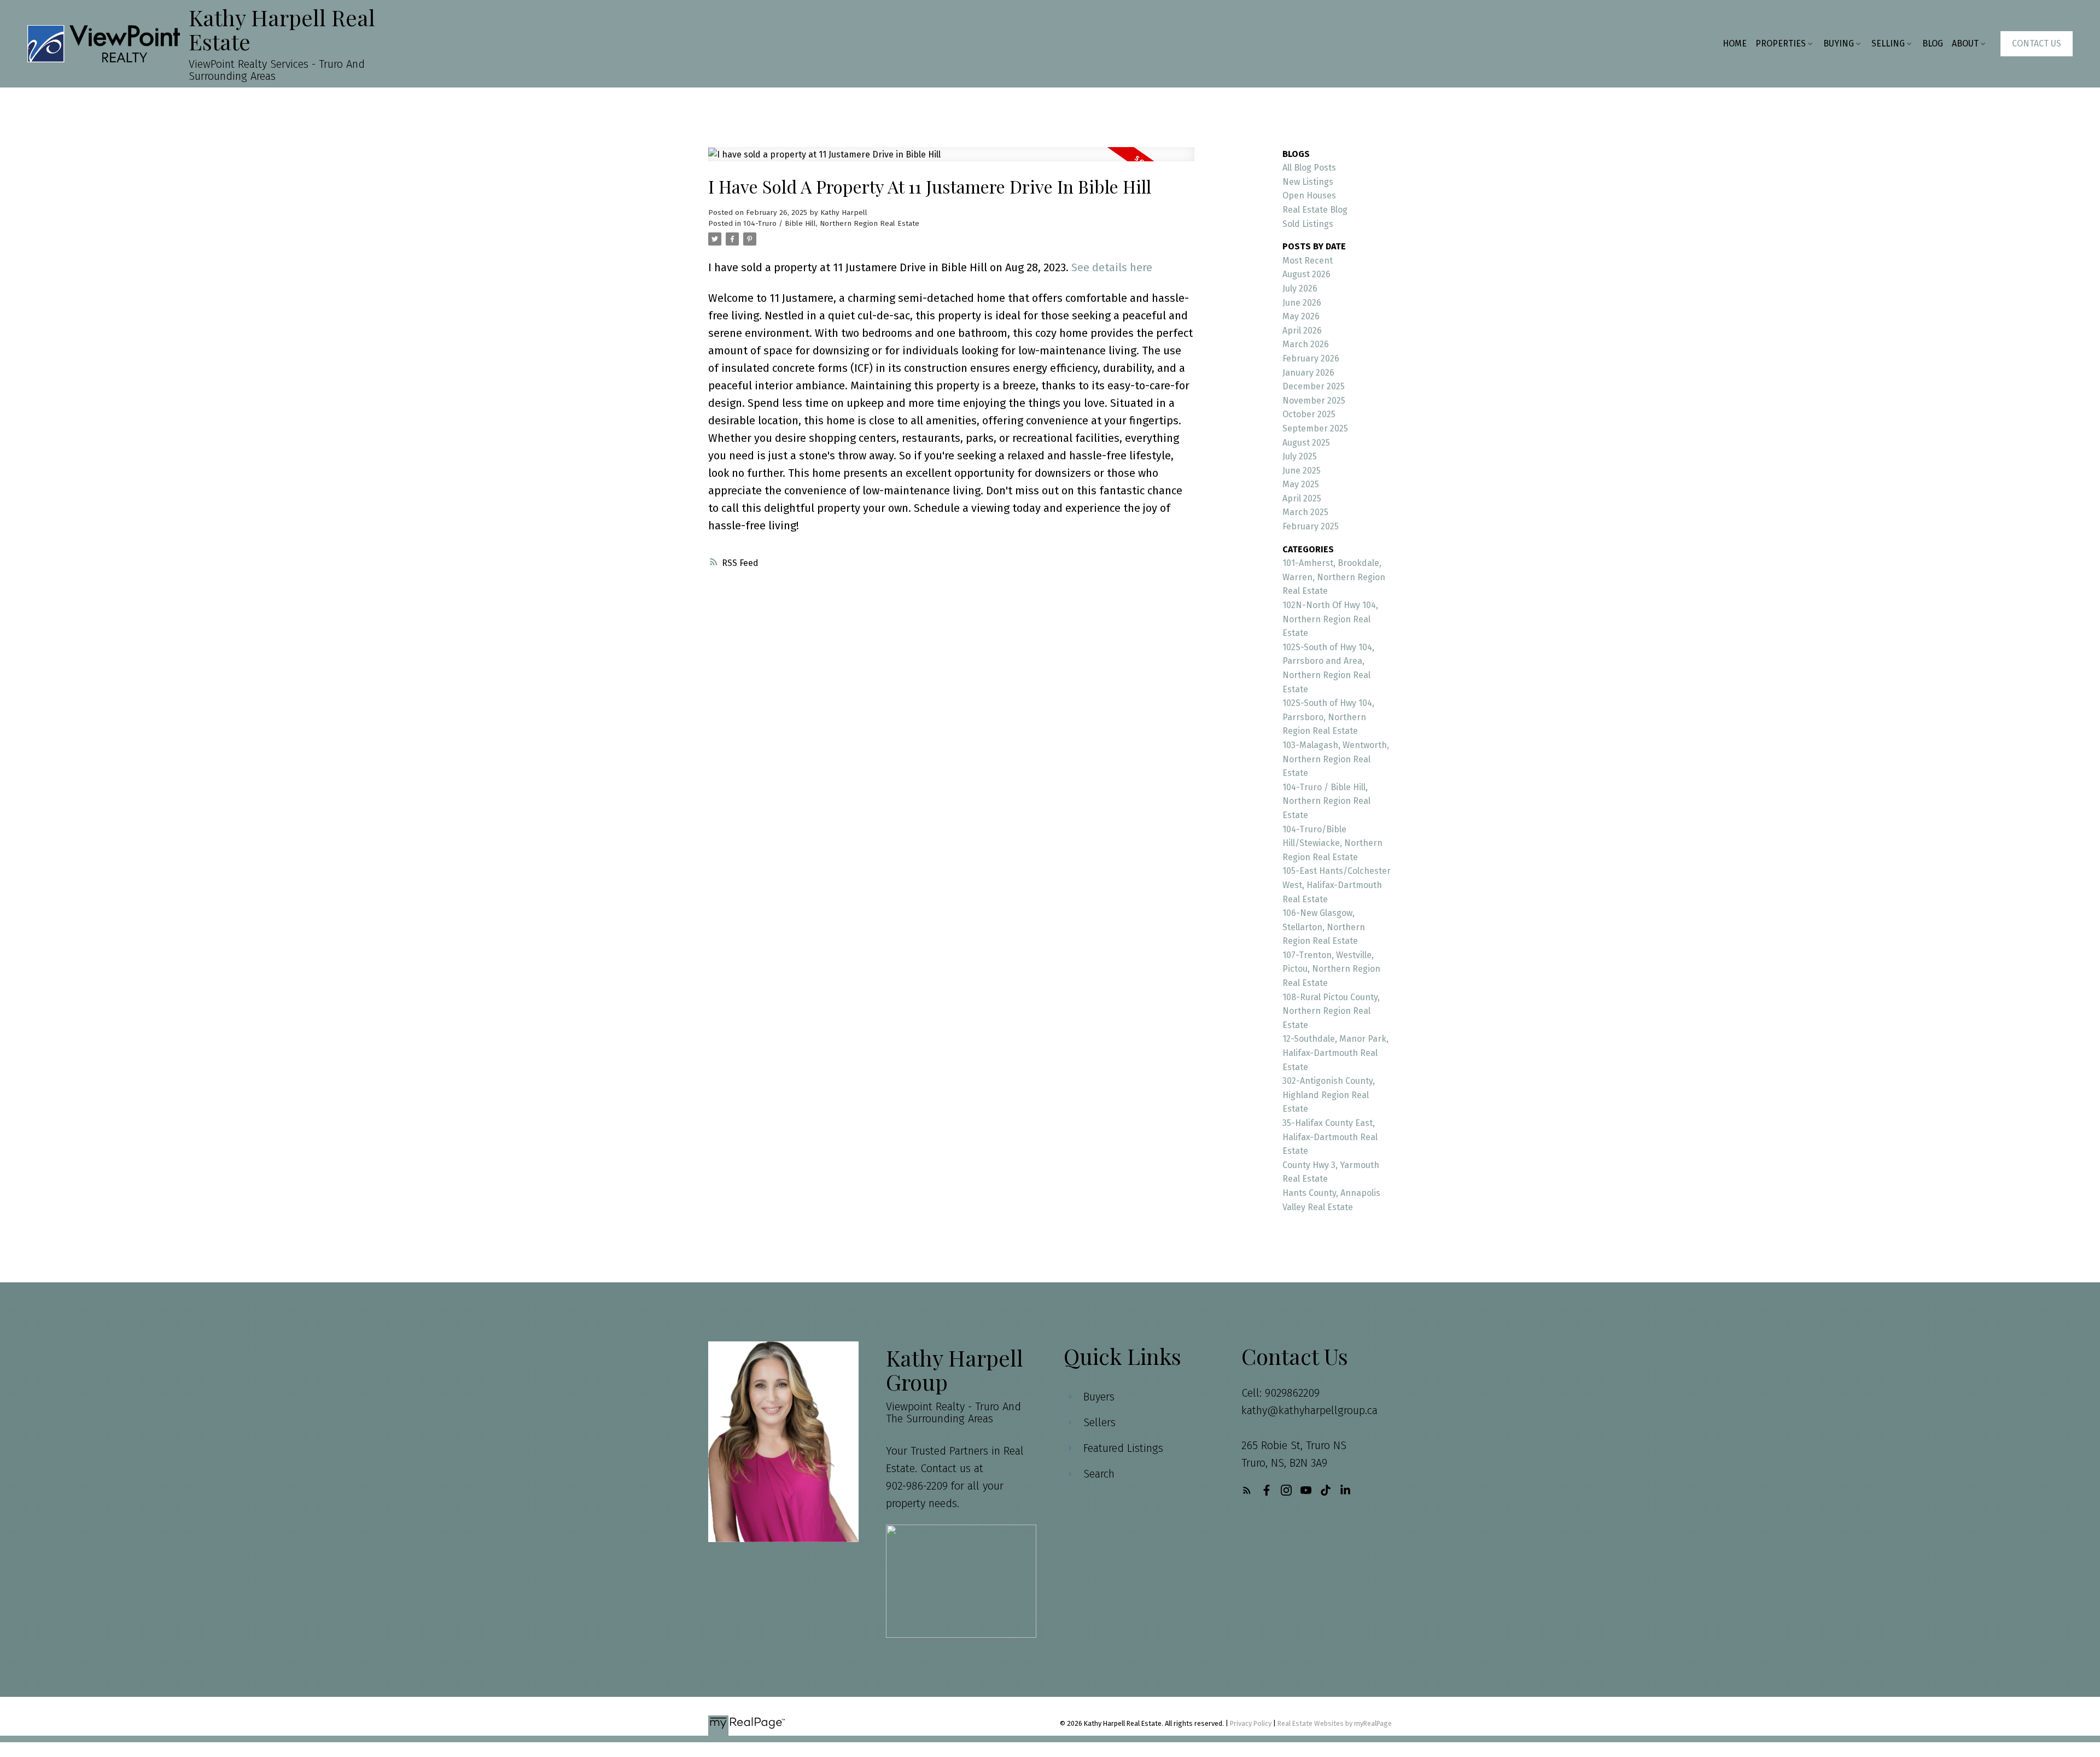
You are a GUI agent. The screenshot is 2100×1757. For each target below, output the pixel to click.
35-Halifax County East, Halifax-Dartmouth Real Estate (1330, 1137)
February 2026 (1311, 358)
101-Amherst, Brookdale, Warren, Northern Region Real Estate (1334, 577)
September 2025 (1315, 428)
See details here (1112, 267)
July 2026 (1300, 288)
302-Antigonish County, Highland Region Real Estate (1329, 1095)
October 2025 (1309, 414)
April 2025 (1302, 498)
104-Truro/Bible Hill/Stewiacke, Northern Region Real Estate (1332, 843)
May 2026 (1301, 316)
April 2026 (1302, 331)
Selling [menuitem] (1888, 43)
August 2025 (1306, 443)
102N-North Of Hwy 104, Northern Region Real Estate (1330, 619)
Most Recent (1308, 261)
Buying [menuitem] (1839, 43)
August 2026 (1306, 274)
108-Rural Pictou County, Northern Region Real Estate (1331, 1011)
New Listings (1308, 182)
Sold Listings (1308, 224)
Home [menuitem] (1735, 43)
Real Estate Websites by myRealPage (1335, 1723)
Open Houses (1309, 195)
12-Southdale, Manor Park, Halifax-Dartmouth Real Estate (1335, 1053)
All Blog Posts (1309, 168)
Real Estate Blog (1315, 210)
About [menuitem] (1965, 43)
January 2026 (1308, 373)
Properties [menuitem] (1781, 43)
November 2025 (1314, 401)
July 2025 (1300, 456)
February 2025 (1311, 526)
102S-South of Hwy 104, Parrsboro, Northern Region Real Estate (1328, 717)
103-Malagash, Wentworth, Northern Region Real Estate (1336, 759)
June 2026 (1302, 303)
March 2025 (1305, 512)
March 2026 (1306, 344)
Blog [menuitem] (1933, 43)
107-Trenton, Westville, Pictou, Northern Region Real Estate (1331, 969)
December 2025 (1314, 386)
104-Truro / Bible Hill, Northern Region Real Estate (831, 224)
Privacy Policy (1251, 1723)
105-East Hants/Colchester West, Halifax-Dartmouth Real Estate (1337, 885)
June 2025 (1302, 471)
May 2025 (1301, 484)
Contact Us (2037, 43)
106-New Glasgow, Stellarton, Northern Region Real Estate (1324, 927)
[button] (2037, 44)
